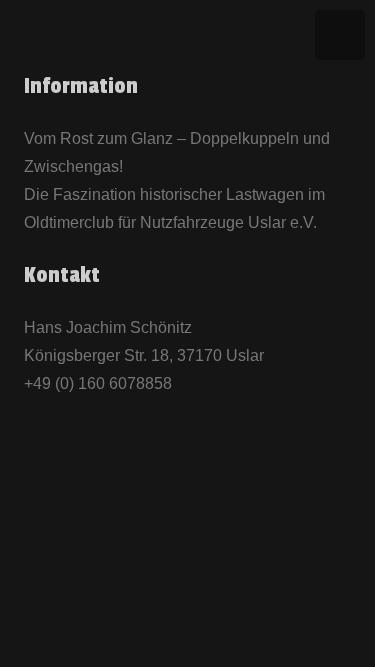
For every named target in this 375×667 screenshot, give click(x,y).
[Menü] (340, 35)
